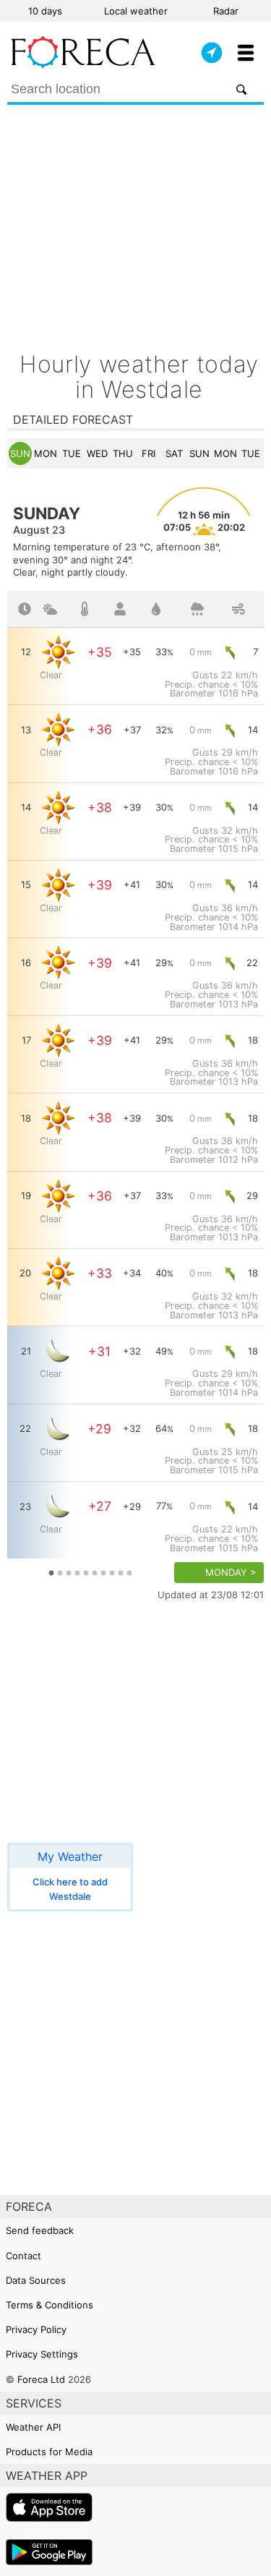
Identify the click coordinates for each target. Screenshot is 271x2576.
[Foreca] (83, 65)
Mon (46, 453)
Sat (174, 453)
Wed (97, 453)
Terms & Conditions (50, 2305)
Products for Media (49, 2452)
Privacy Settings (42, 2354)
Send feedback (40, 2230)
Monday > (231, 1573)
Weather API (33, 2427)
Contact (23, 2256)
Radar (226, 11)
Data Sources (36, 2280)
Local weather (136, 11)
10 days (45, 11)
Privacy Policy (36, 2329)
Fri (149, 453)
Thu (123, 453)
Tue (72, 453)
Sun (20, 453)
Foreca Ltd (41, 2379)
